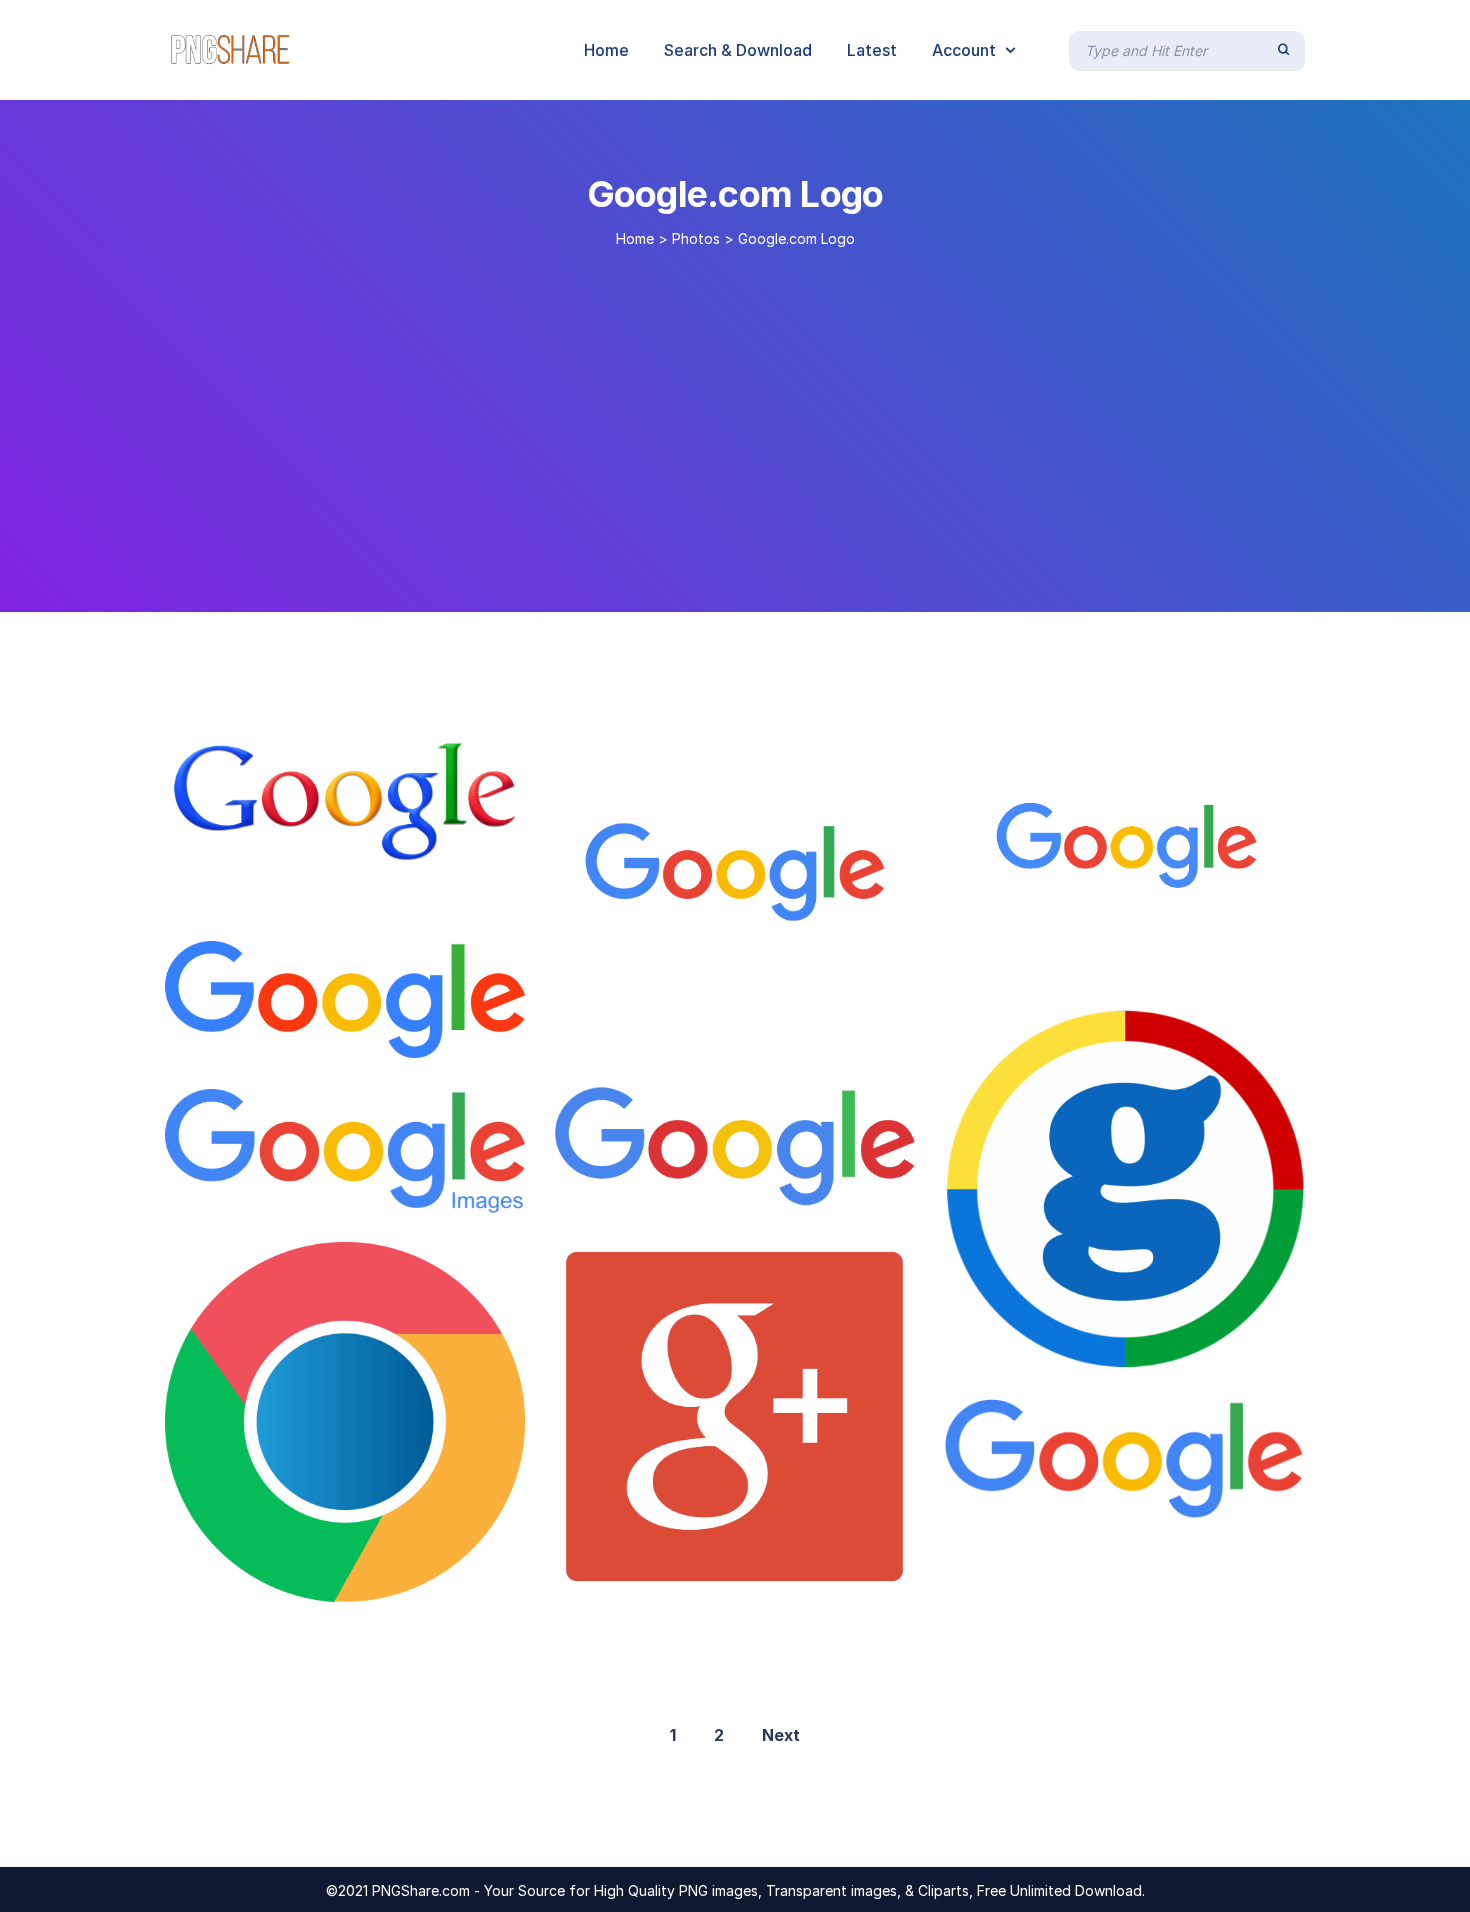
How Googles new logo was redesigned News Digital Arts (812, 1190)
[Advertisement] (735, 422)
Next (781, 1735)
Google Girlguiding (650, 1031)
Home (635, 238)
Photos (696, 238)
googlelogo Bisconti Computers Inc (1118, 1348)
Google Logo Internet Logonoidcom (718, 1572)
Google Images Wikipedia (286, 1192)
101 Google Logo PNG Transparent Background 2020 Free (1206, 1500)
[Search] (1283, 50)
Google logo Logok (274, 891)
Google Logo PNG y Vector (307, 1037)
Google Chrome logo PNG (302, 1581)
